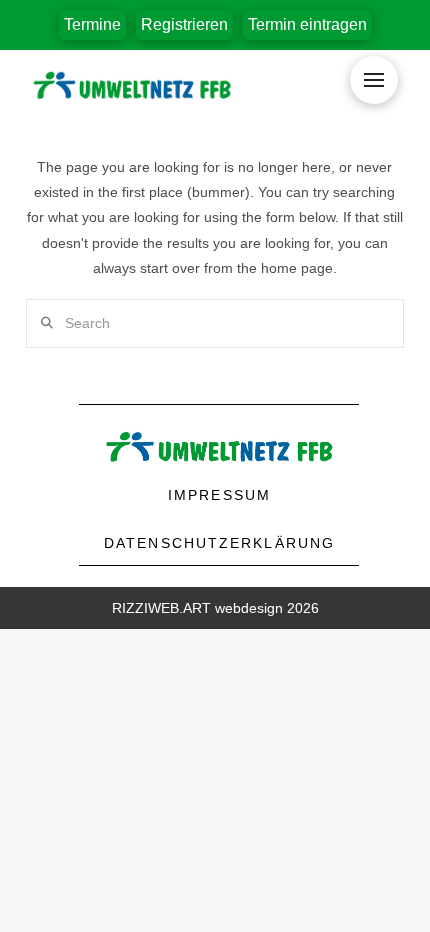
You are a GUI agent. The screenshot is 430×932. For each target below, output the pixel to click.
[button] (184, 25)
